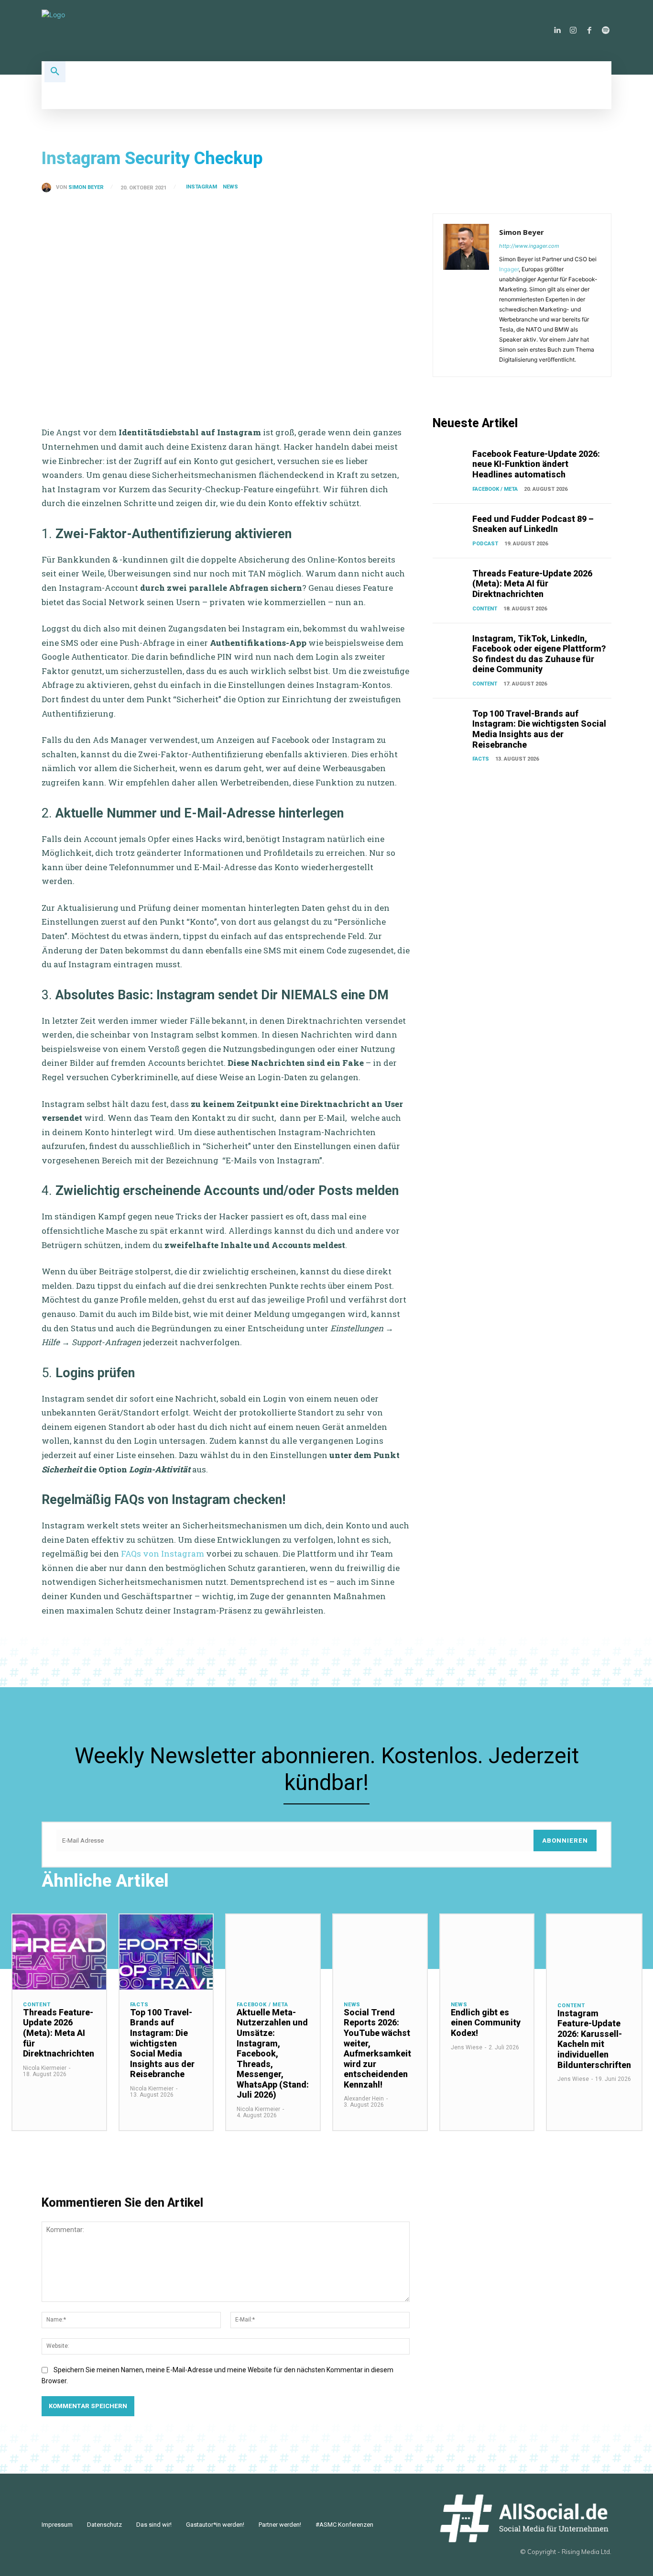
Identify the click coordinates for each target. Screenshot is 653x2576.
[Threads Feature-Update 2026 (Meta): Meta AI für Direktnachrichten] (451, 581)
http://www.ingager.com (529, 246)
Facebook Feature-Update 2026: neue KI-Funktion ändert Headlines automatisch (536, 464)
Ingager (509, 269)
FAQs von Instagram (163, 1553)
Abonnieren (565, 1841)
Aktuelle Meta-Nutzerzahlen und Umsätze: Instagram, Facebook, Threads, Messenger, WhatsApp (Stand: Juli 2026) (273, 2054)
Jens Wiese (467, 2047)
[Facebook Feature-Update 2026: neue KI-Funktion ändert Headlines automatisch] (451, 461)
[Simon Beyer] (49, 188)
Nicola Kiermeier (45, 2068)
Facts (481, 759)
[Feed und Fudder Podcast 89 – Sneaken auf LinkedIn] (451, 526)
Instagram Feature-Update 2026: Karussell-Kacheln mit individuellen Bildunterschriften (594, 2039)
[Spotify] (606, 31)
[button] (55, 72)
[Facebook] (589, 31)
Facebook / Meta (495, 489)
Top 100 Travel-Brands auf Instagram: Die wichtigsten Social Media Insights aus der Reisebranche (539, 729)
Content (485, 609)
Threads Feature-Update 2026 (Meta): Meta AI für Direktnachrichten (532, 584)
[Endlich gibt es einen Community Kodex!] (487, 1952)
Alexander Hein (364, 2099)
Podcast (485, 544)
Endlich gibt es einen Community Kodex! (486, 2023)
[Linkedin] (557, 31)
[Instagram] (573, 31)
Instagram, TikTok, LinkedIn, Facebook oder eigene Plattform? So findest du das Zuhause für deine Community (539, 654)
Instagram (201, 187)
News (230, 187)
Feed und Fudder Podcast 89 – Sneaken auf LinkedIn (533, 524)
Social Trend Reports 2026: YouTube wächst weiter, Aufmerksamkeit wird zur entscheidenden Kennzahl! (377, 2048)
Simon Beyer (86, 187)
